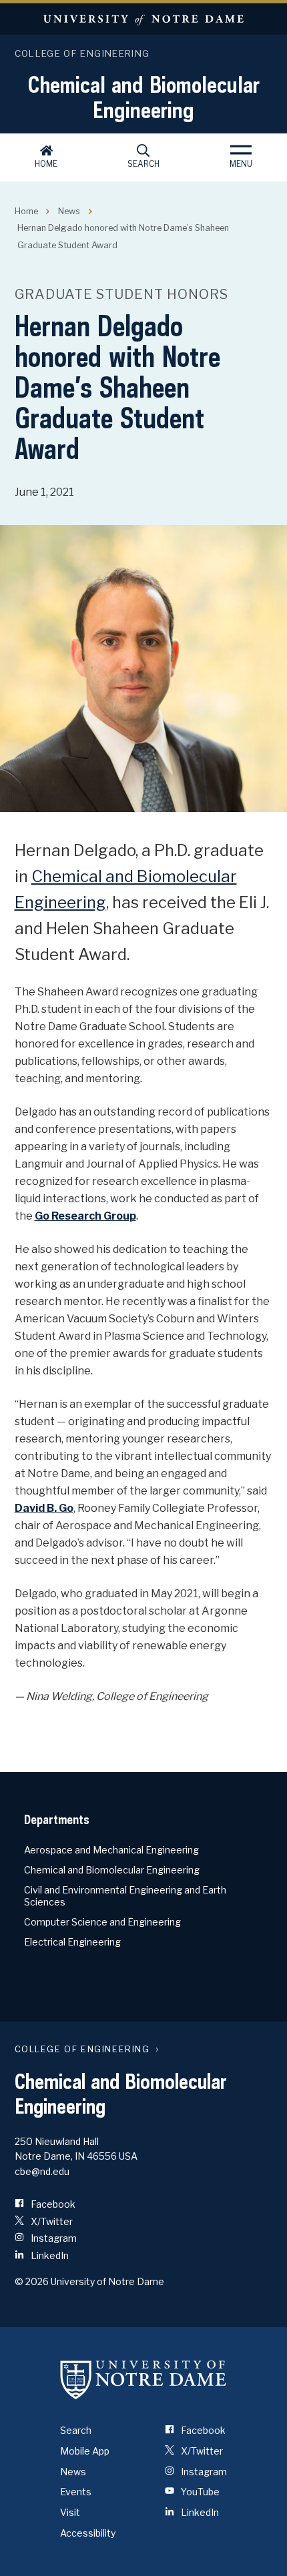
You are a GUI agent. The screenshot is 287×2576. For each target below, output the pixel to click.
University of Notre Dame (143, 19)
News (69, 211)
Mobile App (85, 2451)
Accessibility (88, 2533)
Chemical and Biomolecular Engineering (144, 97)
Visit (70, 2512)
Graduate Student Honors (121, 294)
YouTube (199, 2492)
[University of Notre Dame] (143, 2379)
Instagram (53, 2238)
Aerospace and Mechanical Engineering (111, 1850)
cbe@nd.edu (42, 2171)
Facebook (52, 2204)
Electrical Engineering (72, 1942)
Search (143, 164)
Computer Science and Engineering (102, 1922)
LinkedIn (49, 2255)
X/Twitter (51, 2221)
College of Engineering (82, 53)
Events (76, 2492)
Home (46, 164)
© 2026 (32, 2281)
